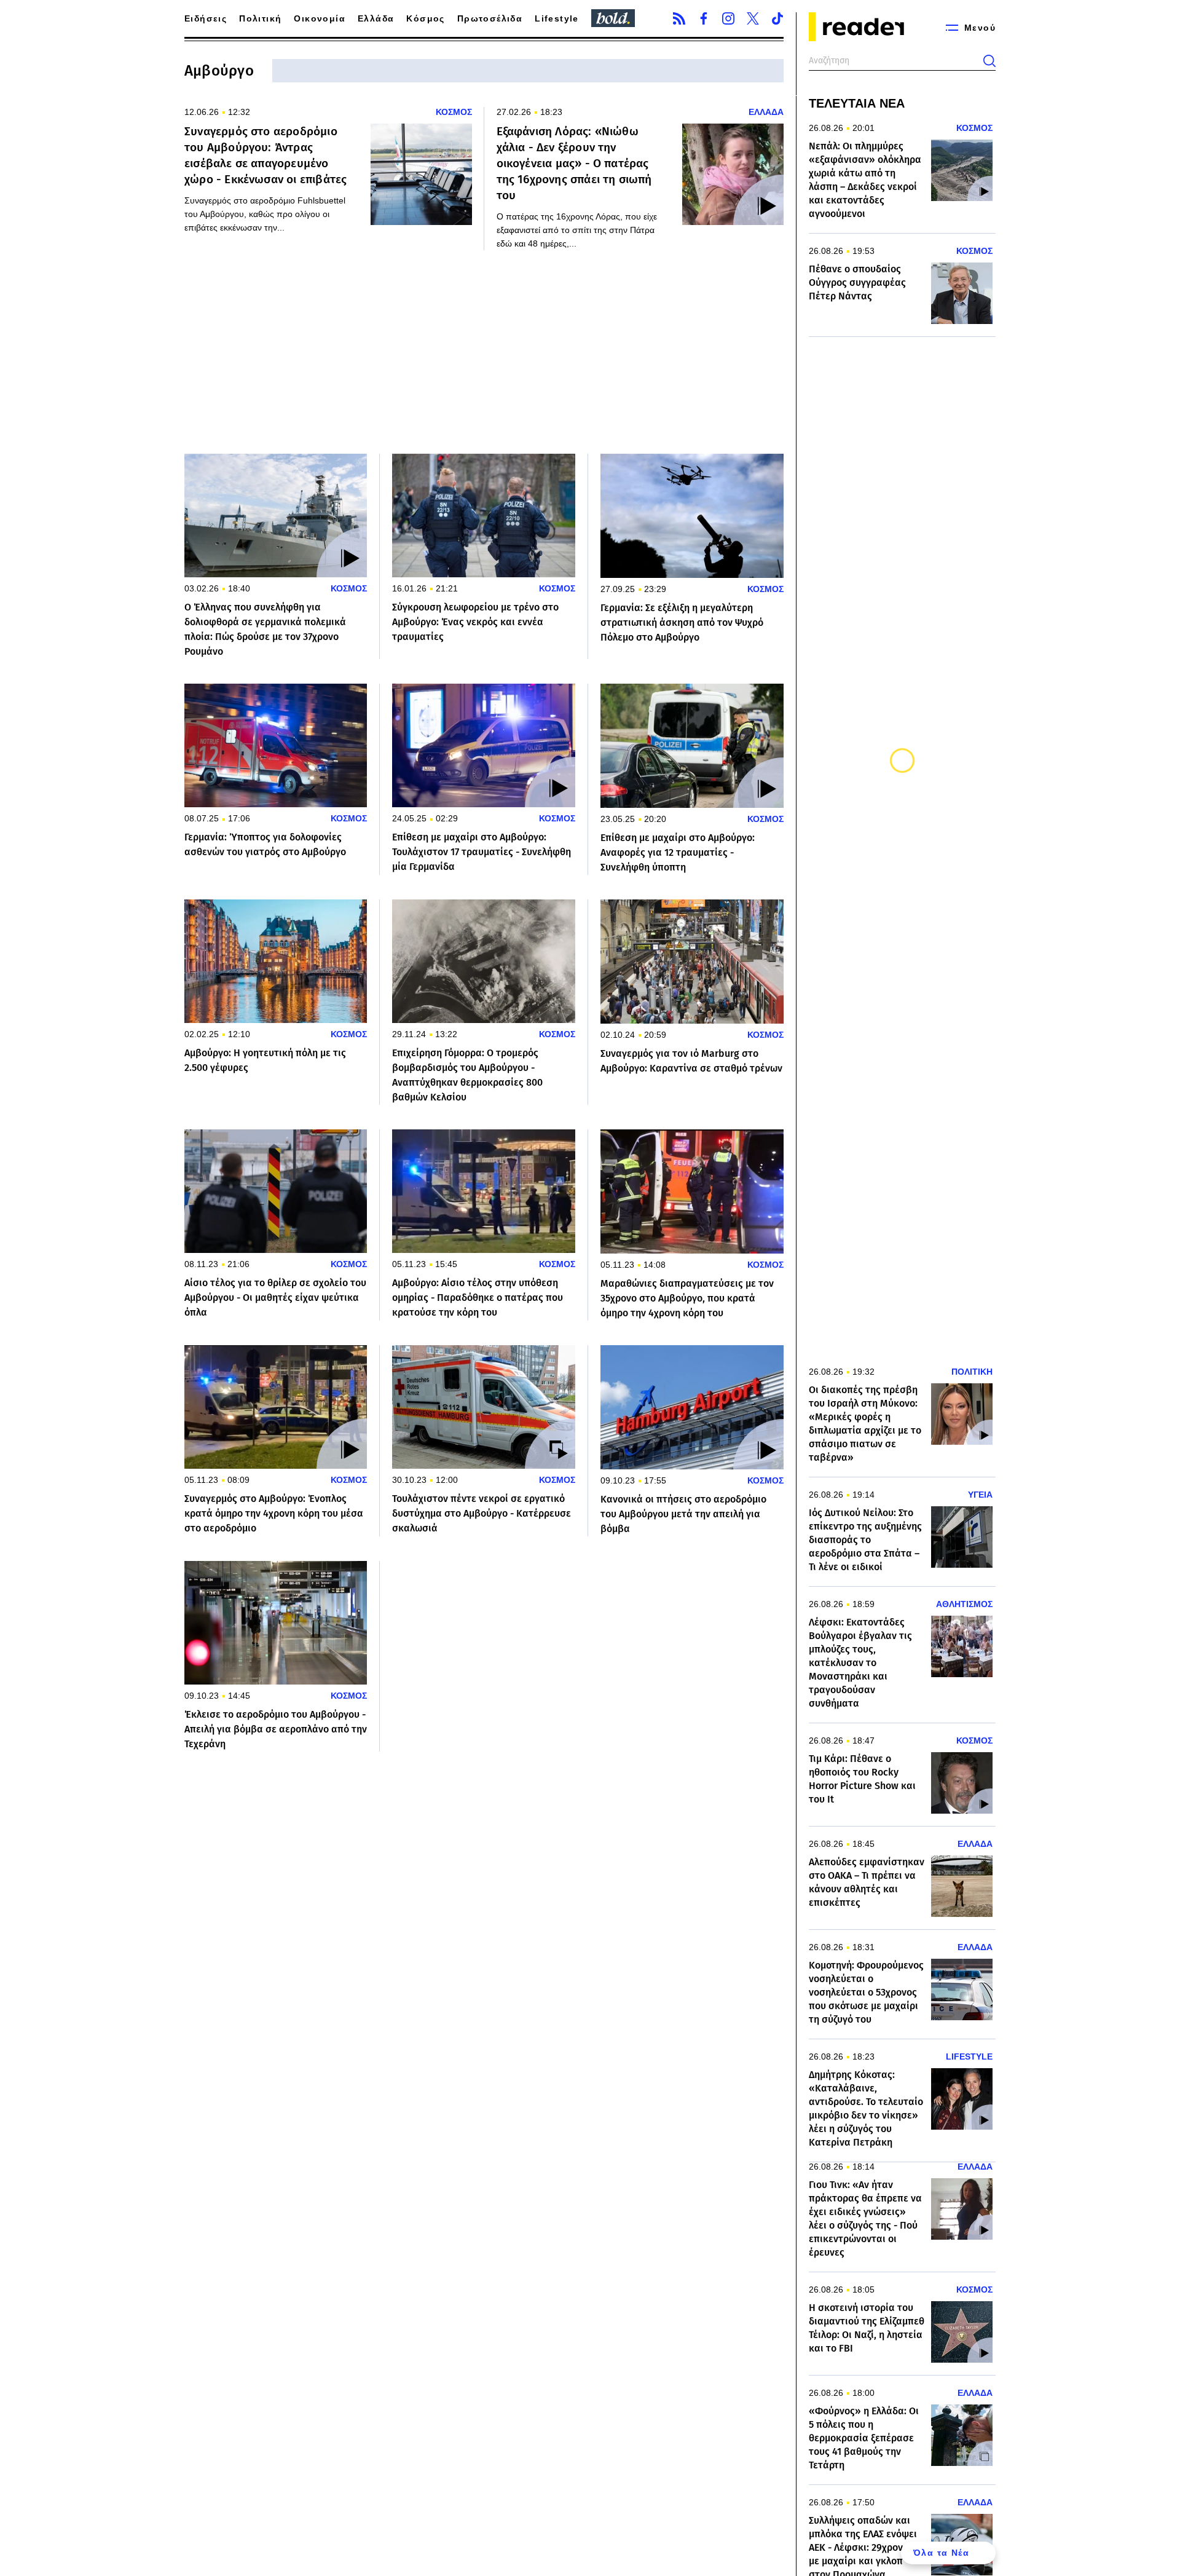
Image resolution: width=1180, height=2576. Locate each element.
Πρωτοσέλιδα (490, 18)
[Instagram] (728, 18)
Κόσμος (425, 18)
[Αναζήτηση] (989, 61)
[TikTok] (777, 18)
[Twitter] (753, 18)
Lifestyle (557, 18)
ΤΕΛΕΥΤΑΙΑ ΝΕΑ (857, 103)
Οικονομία (320, 18)
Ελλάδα (376, 18)
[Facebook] (704, 18)
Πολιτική (260, 18)
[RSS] (679, 18)
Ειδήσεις (206, 18)
